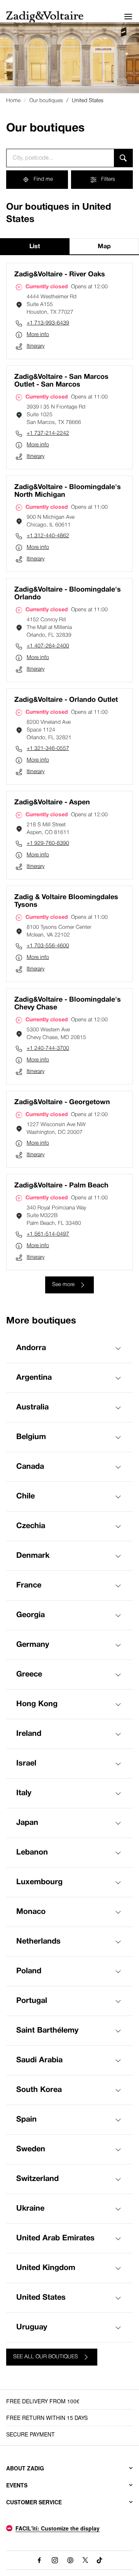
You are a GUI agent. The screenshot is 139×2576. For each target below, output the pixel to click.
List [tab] (35, 247)
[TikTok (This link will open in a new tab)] (100, 2560)
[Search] (123, 158)
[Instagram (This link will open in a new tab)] (55, 2560)
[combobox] (60, 158)
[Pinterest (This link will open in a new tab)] (70, 2560)
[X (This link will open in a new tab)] (86, 2560)
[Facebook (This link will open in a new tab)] (39, 2560)
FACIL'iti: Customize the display (58, 2528)
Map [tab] (104, 247)
